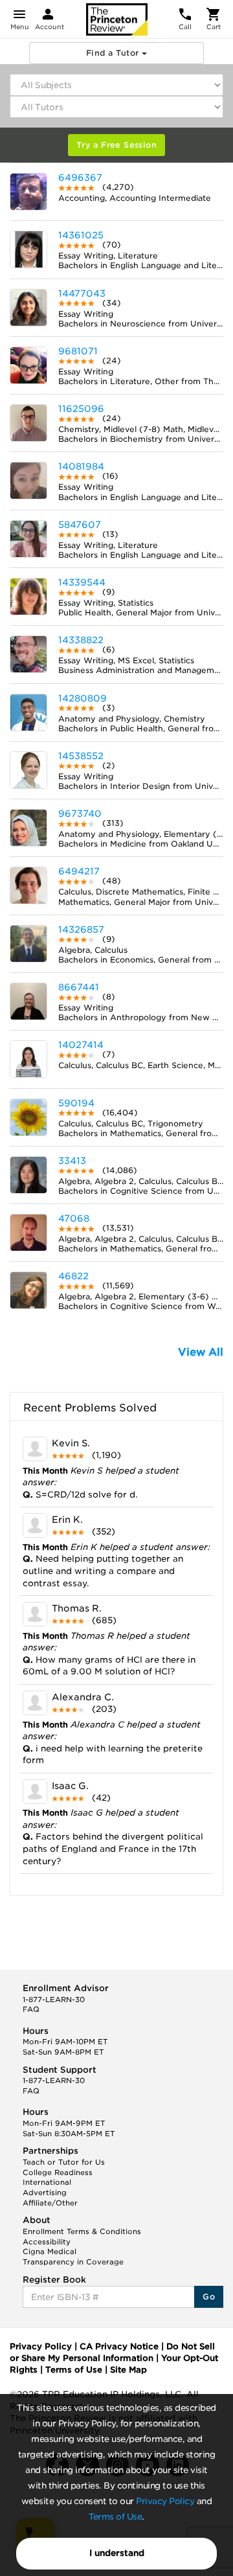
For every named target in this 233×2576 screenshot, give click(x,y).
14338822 (81, 640)
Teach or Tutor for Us (64, 2162)
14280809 (83, 698)
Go (209, 2297)
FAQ (31, 2009)
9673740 (80, 814)
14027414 (81, 1045)
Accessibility (47, 2242)
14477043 (82, 293)
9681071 (78, 351)
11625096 (81, 409)
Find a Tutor (114, 53)
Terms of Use (115, 2517)
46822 (73, 1276)
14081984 (81, 466)
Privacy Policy (165, 2501)
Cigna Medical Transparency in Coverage (73, 2257)
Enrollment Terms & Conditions (82, 2231)
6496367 (80, 177)
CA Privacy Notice (119, 2346)
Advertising (45, 2193)
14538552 (81, 756)
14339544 (82, 582)
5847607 (80, 525)
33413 (72, 1161)
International (47, 2182)
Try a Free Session (116, 145)
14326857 (81, 929)
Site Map (128, 2370)
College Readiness (58, 2172)
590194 (76, 1103)
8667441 (79, 987)
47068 (74, 1218)
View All (201, 1352)
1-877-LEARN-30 (54, 2000)
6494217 (79, 871)
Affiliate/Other (50, 2203)
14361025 (81, 235)
